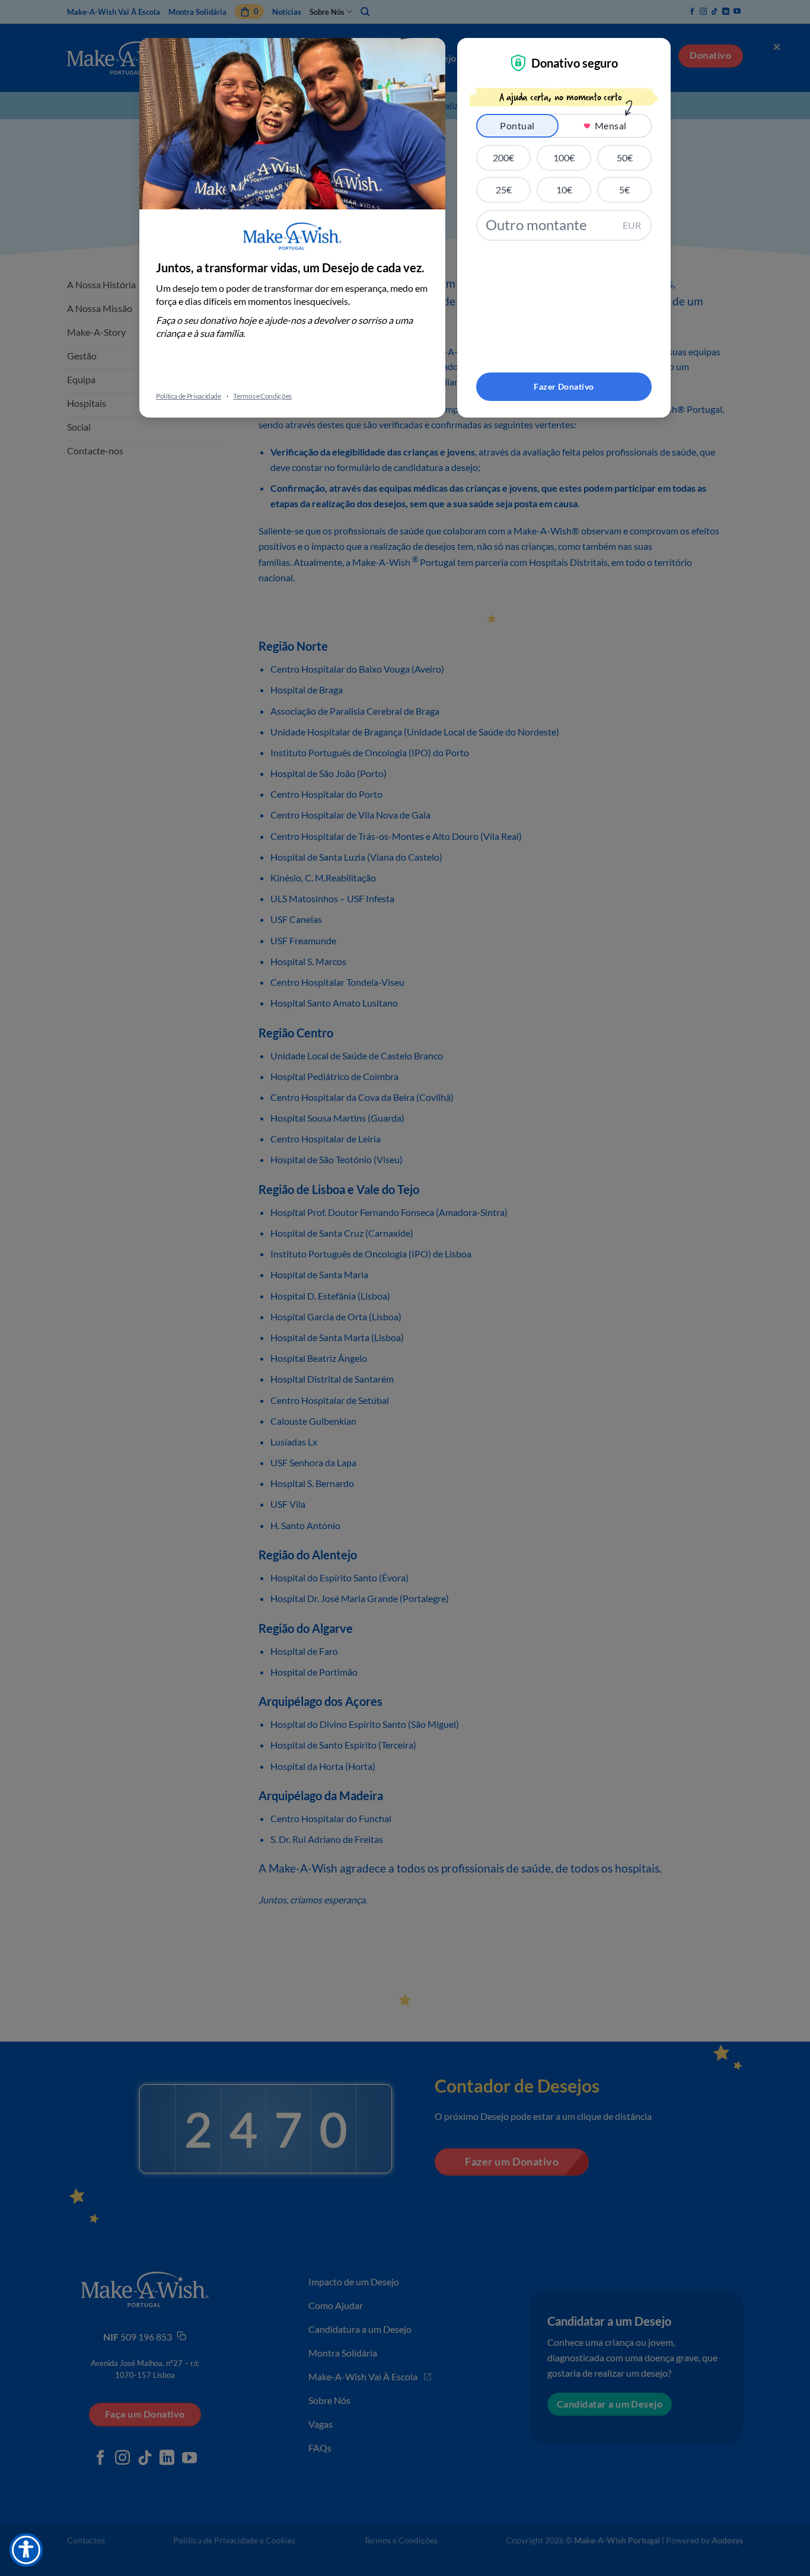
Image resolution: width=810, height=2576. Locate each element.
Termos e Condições (262, 396)
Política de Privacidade (189, 396)
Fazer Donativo (564, 386)
